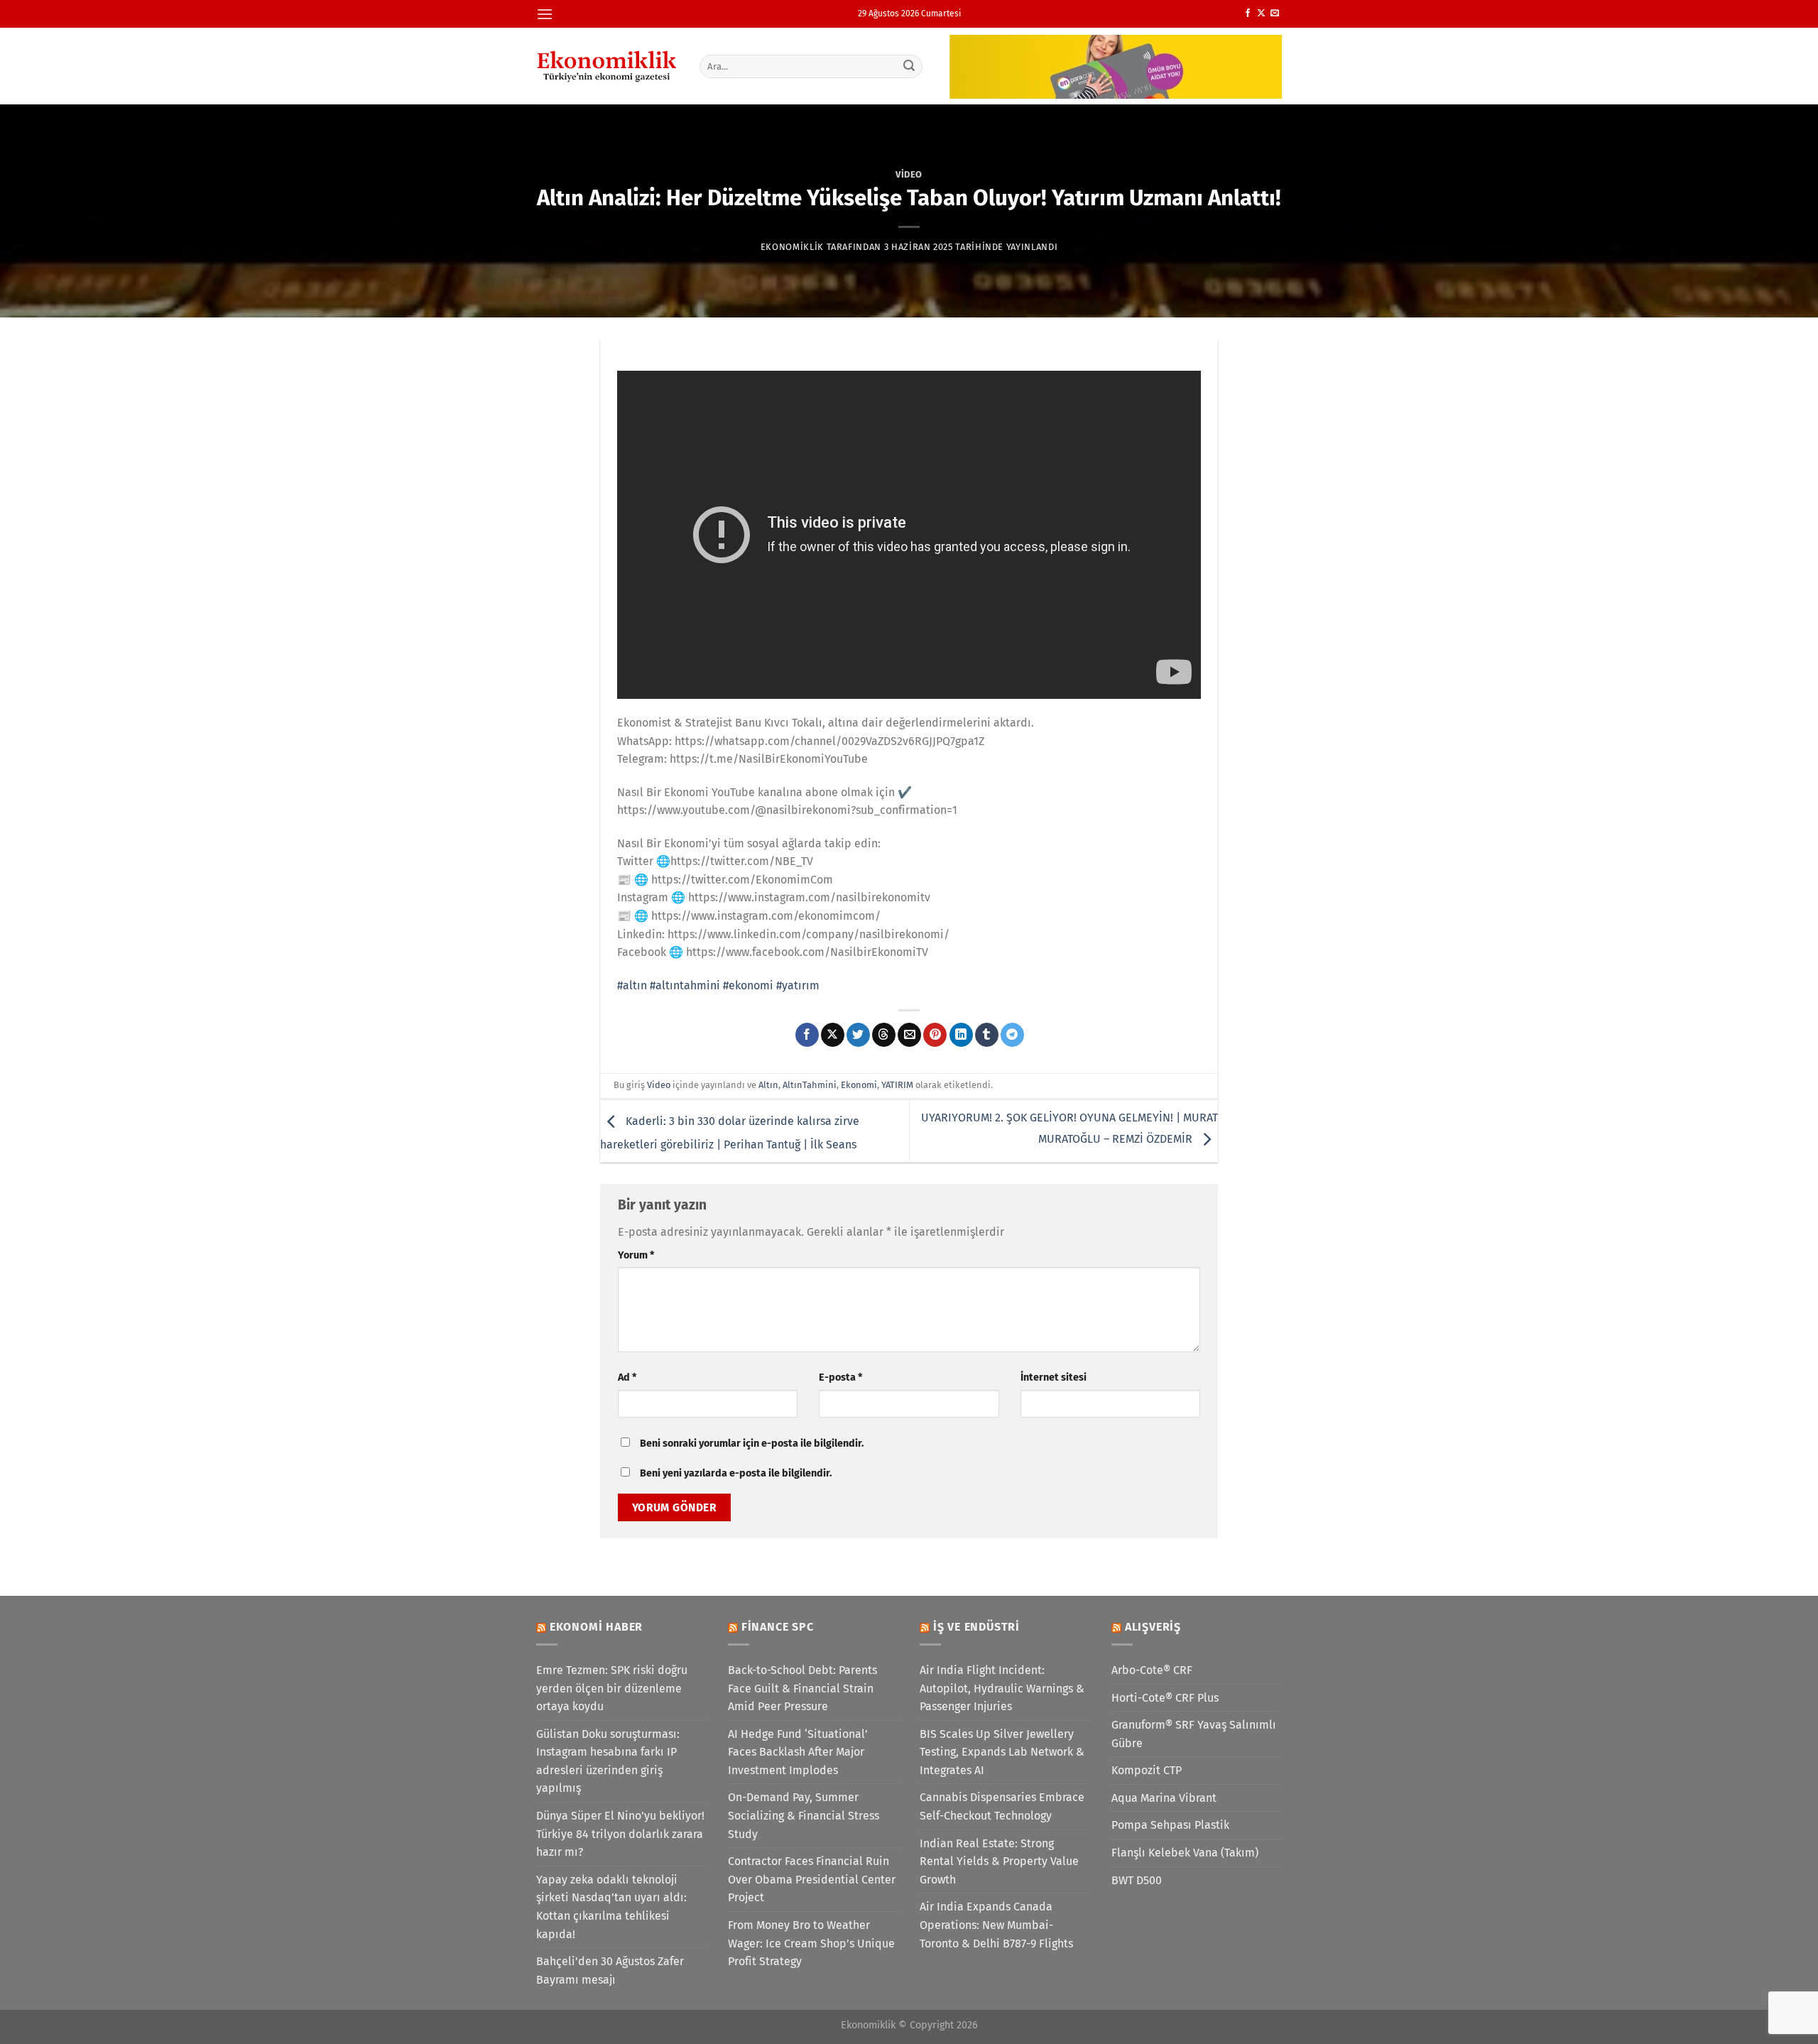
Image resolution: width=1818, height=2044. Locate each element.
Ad (627, 1377)
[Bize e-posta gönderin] (1275, 13)
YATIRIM (897, 1085)
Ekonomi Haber (596, 1627)
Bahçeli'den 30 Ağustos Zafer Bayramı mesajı (610, 1970)
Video (909, 174)
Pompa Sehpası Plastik (1170, 1825)
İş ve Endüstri (976, 1627)
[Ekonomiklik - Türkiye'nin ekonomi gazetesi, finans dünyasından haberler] (607, 66)
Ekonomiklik (792, 247)
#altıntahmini (685, 985)
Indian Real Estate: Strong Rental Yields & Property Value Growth (999, 1861)
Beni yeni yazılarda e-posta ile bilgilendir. (736, 1473)
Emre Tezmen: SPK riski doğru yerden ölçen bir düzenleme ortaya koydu (612, 1688)
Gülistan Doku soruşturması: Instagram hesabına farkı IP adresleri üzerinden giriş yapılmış (608, 1761)
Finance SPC (778, 1627)
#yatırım (798, 985)
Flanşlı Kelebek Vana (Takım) (1185, 1853)
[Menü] (545, 14)
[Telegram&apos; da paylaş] (1012, 1035)
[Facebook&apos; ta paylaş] (807, 1035)
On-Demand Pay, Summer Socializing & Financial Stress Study (804, 1815)
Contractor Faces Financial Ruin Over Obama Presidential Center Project (812, 1879)
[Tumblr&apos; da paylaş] (987, 1035)
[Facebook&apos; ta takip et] (1248, 13)
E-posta (840, 1377)
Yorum (636, 1255)
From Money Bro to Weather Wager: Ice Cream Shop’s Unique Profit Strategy (811, 1943)
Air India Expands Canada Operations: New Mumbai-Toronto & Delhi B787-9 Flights (996, 1925)
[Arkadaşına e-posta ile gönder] (909, 1035)
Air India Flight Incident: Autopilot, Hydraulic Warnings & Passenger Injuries (1002, 1688)
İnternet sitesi (1054, 1377)
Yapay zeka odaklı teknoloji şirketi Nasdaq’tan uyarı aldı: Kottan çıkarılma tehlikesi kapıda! (611, 1907)
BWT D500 (1137, 1880)
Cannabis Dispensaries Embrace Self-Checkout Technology (1002, 1806)
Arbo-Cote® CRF (1152, 1670)
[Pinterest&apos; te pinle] (935, 1035)
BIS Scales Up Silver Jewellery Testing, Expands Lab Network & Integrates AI (1002, 1752)
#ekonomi (748, 985)
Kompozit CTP (1147, 1770)
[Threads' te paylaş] (884, 1035)
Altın (768, 1085)
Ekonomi (859, 1085)
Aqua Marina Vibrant (1164, 1798)
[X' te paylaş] (833, 1035)
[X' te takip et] (1261, 13)
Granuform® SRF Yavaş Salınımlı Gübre (1194, 1734)
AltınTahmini (810, 1085)
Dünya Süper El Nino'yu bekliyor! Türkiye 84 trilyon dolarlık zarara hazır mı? (620, 1834)
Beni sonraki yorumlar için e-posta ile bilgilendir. (752, 1444)
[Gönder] (910, 66)
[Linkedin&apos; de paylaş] (961, 1035)
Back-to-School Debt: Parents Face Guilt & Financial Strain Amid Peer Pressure (802, 1688)
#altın (632, 985)
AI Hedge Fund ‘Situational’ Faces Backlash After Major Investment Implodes (798, 1752)
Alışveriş (1153, 1627)
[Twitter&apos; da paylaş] (858, 1035)
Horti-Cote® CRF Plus (1165, 1698)
